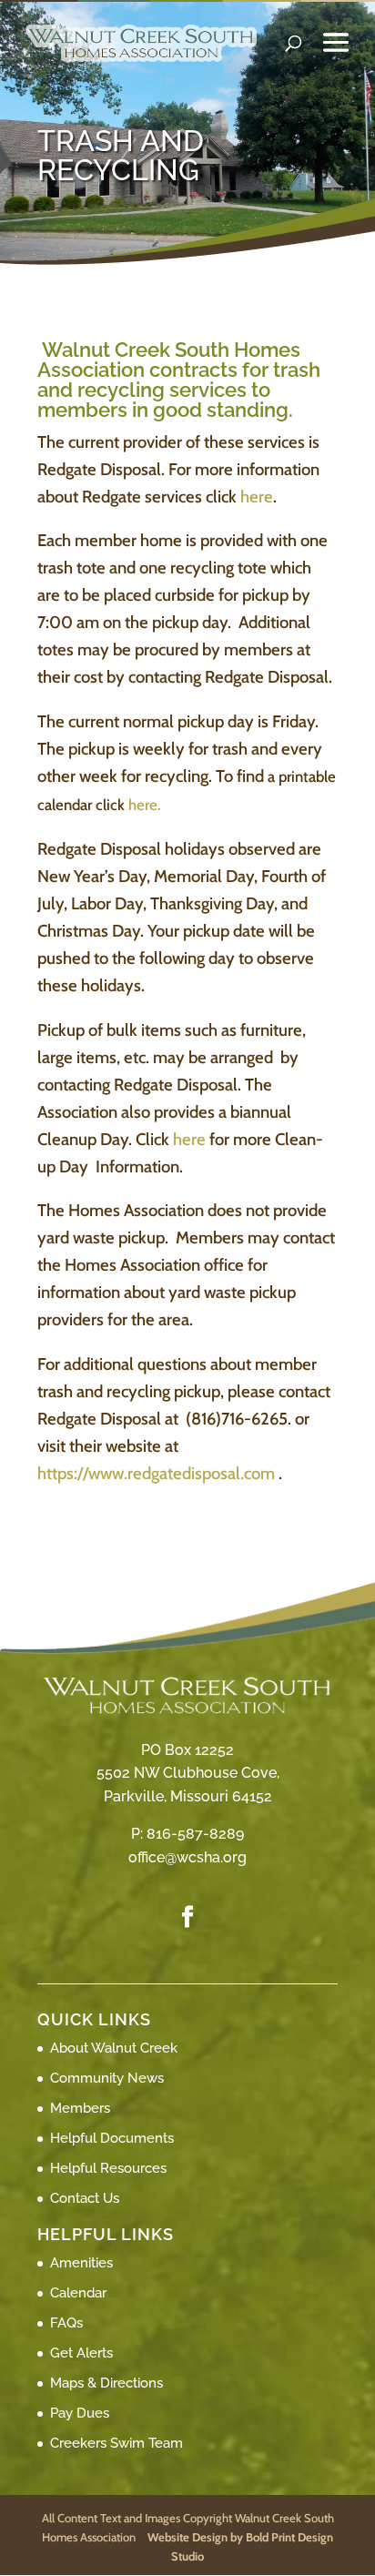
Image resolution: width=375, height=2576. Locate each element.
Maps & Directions (106, 2383)
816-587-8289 (195, 1834)
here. (145, 805)
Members (80, 2108)
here (255, 497)
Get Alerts (81, 2353)
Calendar (78, 2293)
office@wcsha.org (187, 1857)
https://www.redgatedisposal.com (156, 1473)
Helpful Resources (108, 2168)
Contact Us (85, 2198)
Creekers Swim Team (117, 2443)
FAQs (66, 2323)
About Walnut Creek (114, 2048)
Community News (107, 2078)
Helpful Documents (112, 2138)
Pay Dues (80, 2413)
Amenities (81, 2263)
